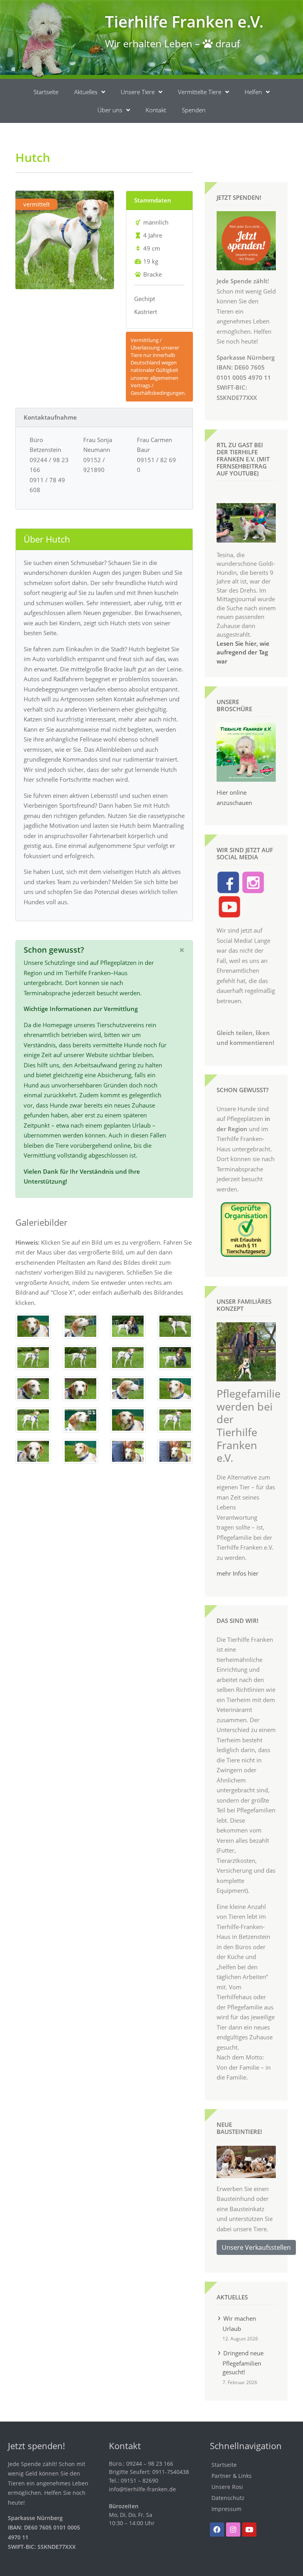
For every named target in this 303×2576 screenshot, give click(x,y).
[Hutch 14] (80, 1419)
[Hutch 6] (80, 1357)
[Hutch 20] (175, 1450)
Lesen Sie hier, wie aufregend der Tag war (243, 652)
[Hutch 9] (33, 1388)
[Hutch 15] (128, 1419)
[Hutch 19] (128, 1450)
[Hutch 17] (33, 1450)
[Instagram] (233, 2530)
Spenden (194, 110)
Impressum (226, 2509)
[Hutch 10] (80, 1388)
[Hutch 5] (33, 1357)
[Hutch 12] (175, 1388)
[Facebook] (217, 2530)
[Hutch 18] (80, 1450)
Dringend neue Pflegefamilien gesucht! (243, 2362)
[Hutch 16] (175, 1419)
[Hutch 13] (33, 1419)
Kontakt (156, 110)
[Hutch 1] (33, 1325)
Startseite (46, 92)
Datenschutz (228, 2498)
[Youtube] (249, 2530)
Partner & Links (232, 2476)
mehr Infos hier (238, 1573)
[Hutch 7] (128, 1357)
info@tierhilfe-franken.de (142, 2489)
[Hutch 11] (128, 1388)
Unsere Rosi (227, 2487)
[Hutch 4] (175, 1325)
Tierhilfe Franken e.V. (184, 21)
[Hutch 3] (128, 1325)
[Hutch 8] (175, 1357)
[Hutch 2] (80, 1325)
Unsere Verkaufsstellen (256, 2247)
